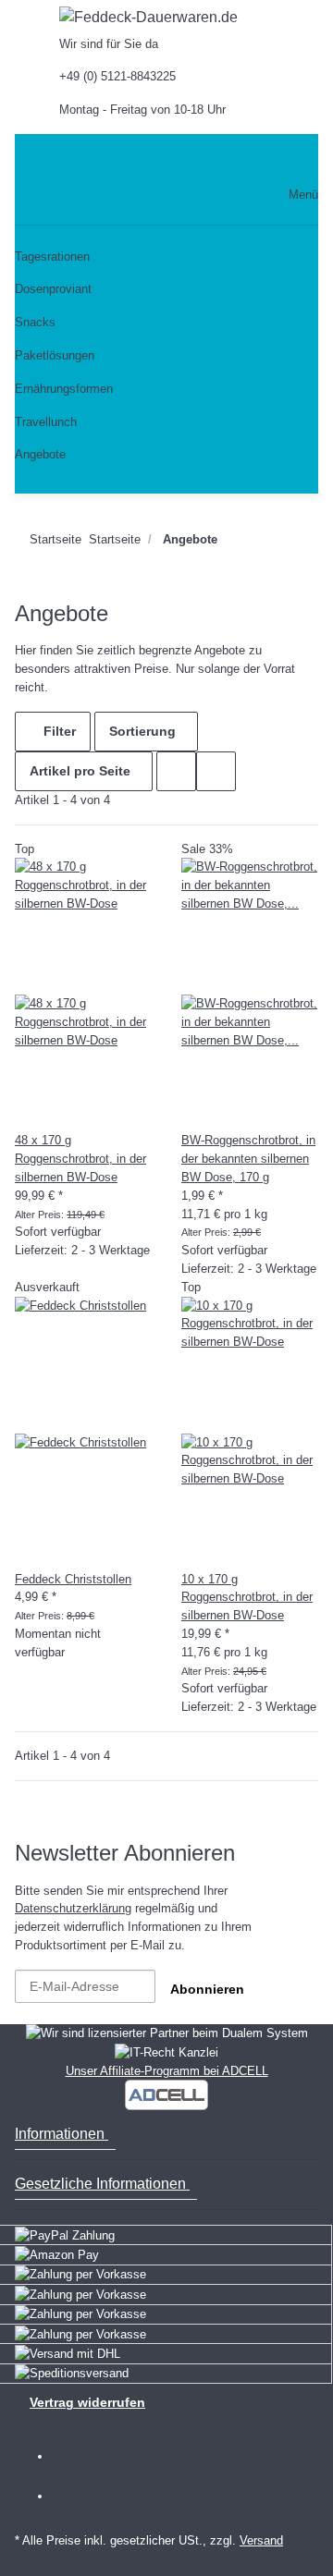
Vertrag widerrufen (87, 2402)
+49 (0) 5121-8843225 (117, 76)
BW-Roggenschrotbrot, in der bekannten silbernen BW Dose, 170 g (248, 1159)
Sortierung (142, 731)
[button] (179, 160)
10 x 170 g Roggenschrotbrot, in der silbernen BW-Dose (247, 1598)
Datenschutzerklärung (73, 1908)
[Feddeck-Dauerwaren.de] (148, 18)
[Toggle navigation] (36, 160)
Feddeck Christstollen (73, 1579)
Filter (58, 731)
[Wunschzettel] (240, 160)
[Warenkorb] (278, 160)
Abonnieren (207, 1989)
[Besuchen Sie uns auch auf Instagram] (77, 2497)
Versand (261, 2540)
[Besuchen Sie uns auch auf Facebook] (77, 2457)
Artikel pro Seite (80, 771)
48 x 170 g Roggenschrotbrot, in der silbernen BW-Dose (80, 1159)
